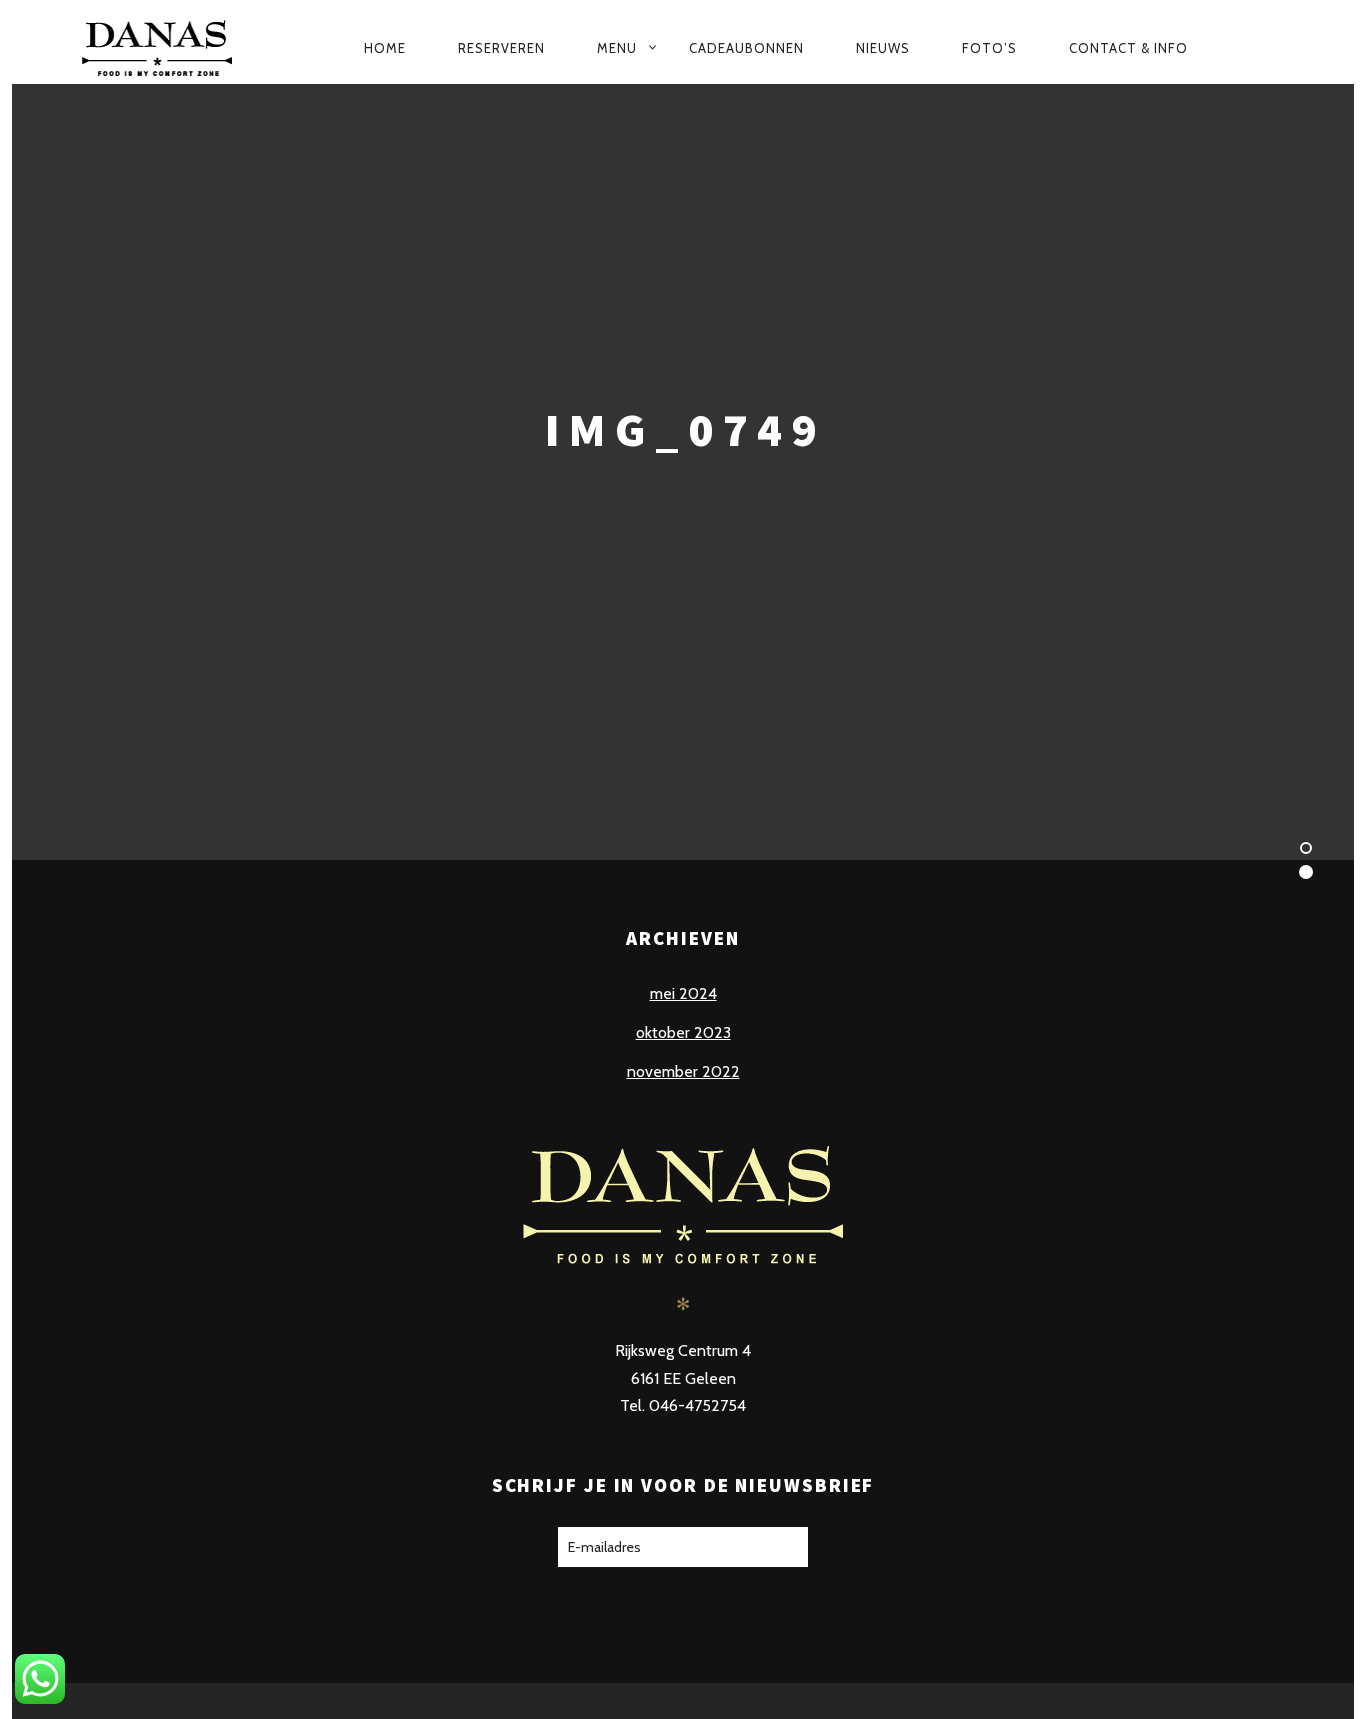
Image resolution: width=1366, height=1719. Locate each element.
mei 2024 (683, 993)
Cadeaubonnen (746, 48)
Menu (617, 48)
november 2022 (683, 1071)
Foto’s (989, 48)
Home (385, 48)
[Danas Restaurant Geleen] (164, 48)
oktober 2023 (683, 1032)
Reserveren (501, 48)
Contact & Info (1128, 48)
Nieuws (883, 48)
